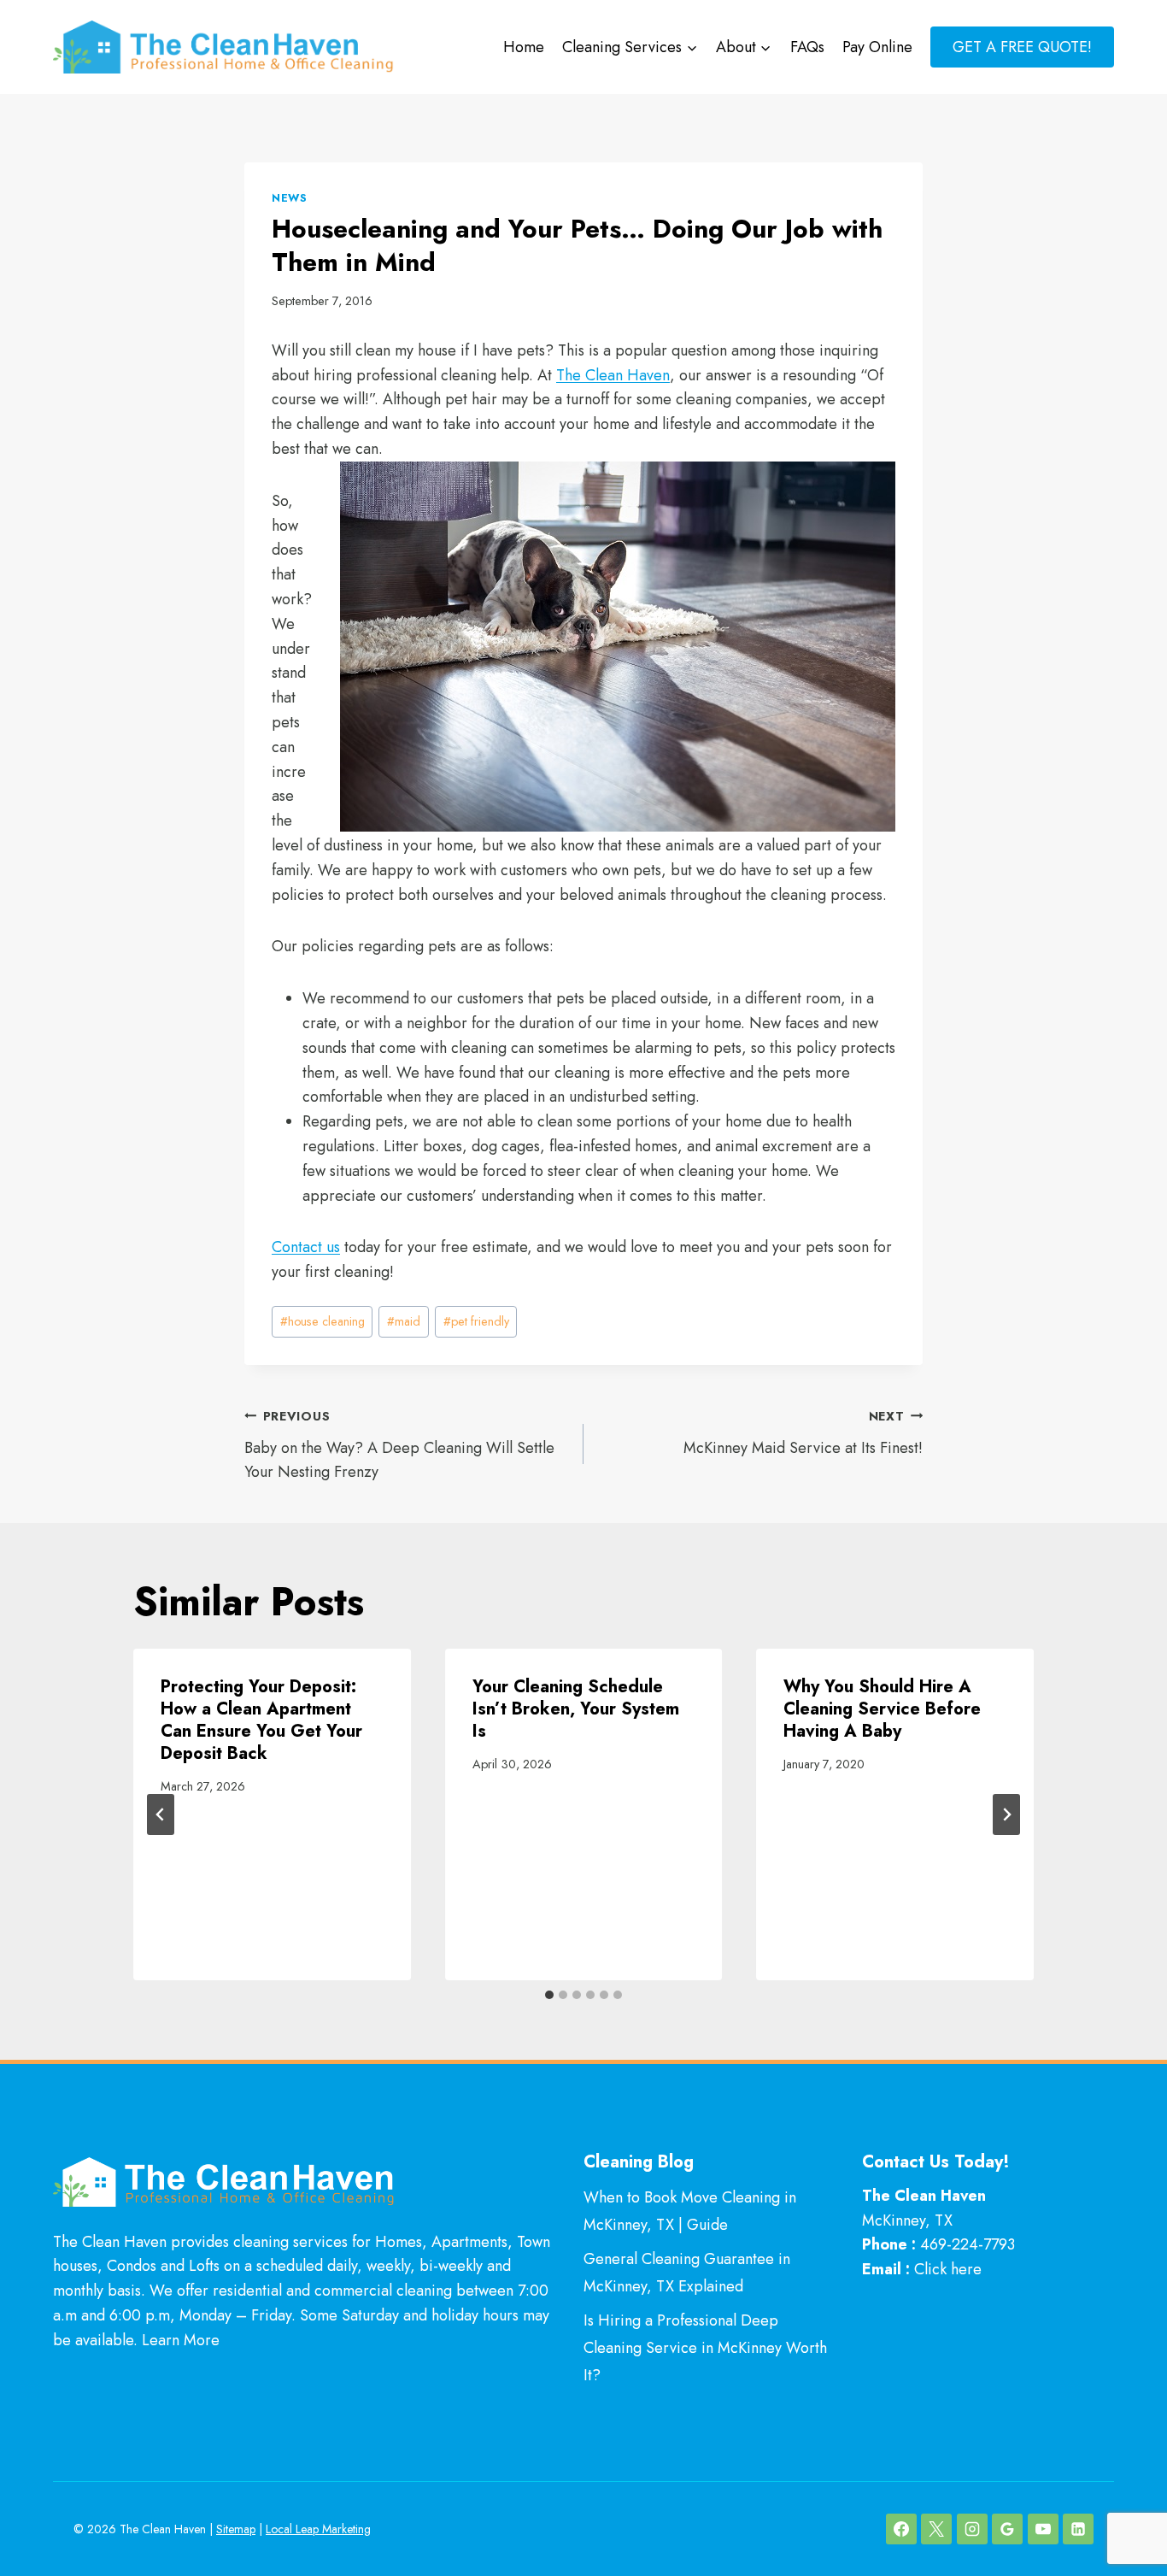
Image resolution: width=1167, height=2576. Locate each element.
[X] (936, 2529)
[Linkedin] (1078, 2529)
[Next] (1006, 1814)
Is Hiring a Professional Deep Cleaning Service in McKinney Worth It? (705, 2348)
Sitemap (236, 2529)
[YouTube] (1043, 2529)
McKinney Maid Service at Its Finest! (803, 1433)
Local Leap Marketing (318, 2529)
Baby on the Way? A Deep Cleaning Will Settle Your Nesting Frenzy (399, 1446)
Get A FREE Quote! (1022, 47)
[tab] (549, 1995)
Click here (948, 2269)
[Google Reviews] (1007, 2529)
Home (524, 47)
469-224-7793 (968, 2244)
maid (404, 1321)
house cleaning (323, 1321)
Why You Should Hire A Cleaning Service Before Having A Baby (882, 1709)
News (290, 198)
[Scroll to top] (1123, 2506)
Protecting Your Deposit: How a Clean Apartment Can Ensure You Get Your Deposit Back (261, 1720)
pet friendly (476, 1321)
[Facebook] (901, 2529)
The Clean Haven (613, 375)
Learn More (181, 2340)
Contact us (306, 1247)
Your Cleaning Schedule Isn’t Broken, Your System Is (576, 1709)
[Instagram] (972, 2529)
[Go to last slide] (161, 1814)
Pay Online (877, 47)
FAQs (807, 47)
